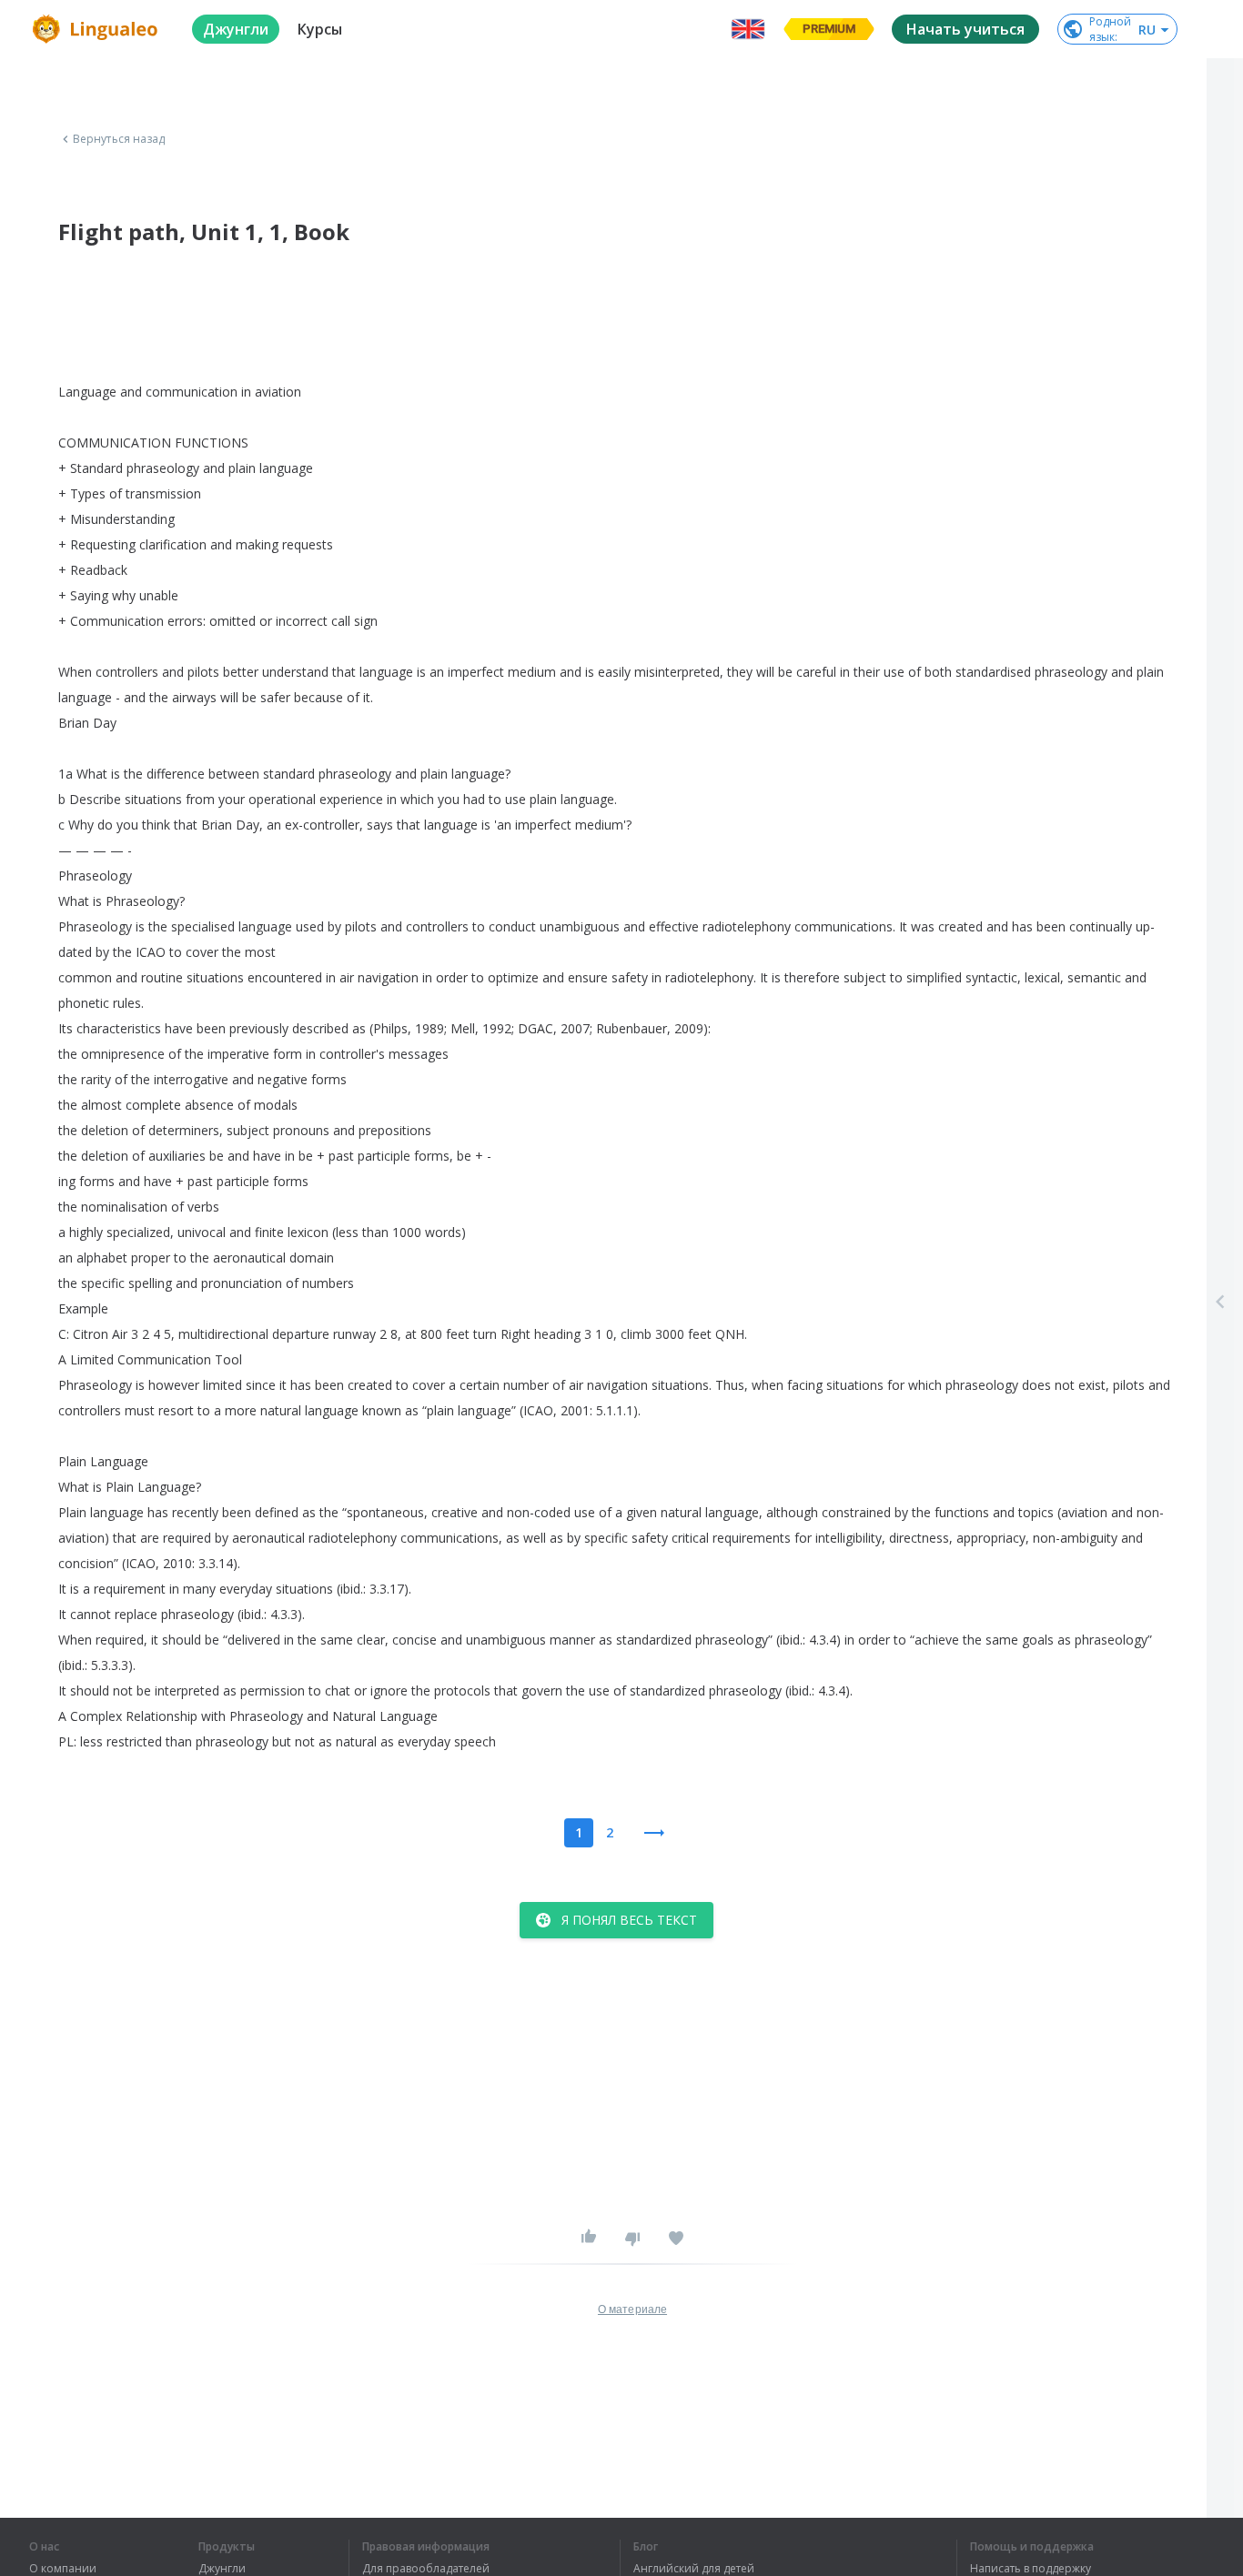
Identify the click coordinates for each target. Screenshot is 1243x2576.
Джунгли (222, 2569)
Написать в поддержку (1031, 2569)
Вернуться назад (119, 139)
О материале (632, 2309)
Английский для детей (694, 2569)
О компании (63, 2569)
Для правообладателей (426, 2569)
